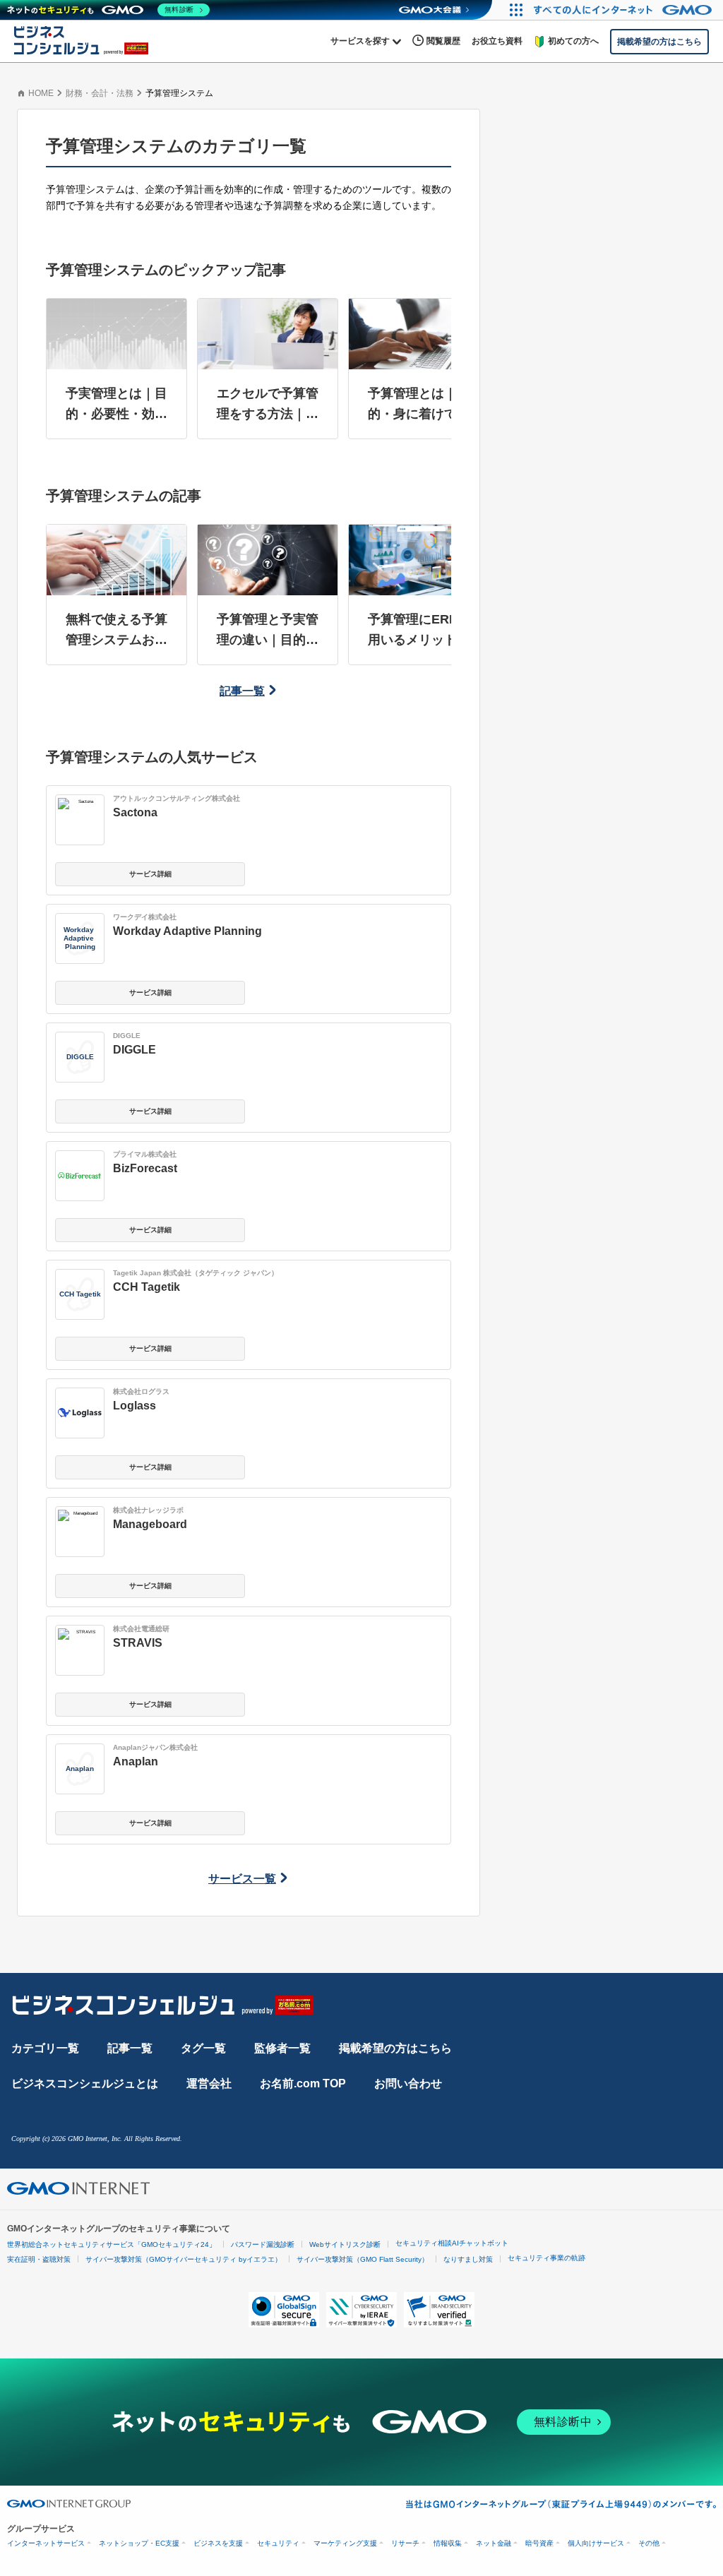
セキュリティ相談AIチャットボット (452, 2243)
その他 (649, 2543)
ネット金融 (494, 2543)
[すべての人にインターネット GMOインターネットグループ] (625, 10)
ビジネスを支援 (218, 2543)
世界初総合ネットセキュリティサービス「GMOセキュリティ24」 (112, 2244)
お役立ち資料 (497, 41)
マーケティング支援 (345, 2543)
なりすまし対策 (468, 2259)
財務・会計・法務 (100, 93)
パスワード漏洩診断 (263, 2244)
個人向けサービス (596, 2543)
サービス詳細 (150, 874)
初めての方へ (573, 41)
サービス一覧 (242, 1879)
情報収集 (448, 2543)
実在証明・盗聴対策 (39, 2259)
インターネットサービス (46, 2543)
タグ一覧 (203, 2048)
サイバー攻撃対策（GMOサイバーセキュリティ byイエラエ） (184, 2259)
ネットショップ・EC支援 (139, 2543)
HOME (41, 93)
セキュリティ (278, 2543)
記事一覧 (242, 691)
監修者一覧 (282, 2048)
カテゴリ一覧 (45, 2048)
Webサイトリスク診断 (345, 2244)
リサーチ (405, 2543)
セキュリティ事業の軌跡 (546, 2258)
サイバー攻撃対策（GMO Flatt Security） (363, 2259)
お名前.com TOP (303, 2083)
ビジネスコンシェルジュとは (85, 2083)
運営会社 (209, 2083)
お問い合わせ (408, 2083)
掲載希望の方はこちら (395, 2048)
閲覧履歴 (443, 41)
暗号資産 (539, 2543)
